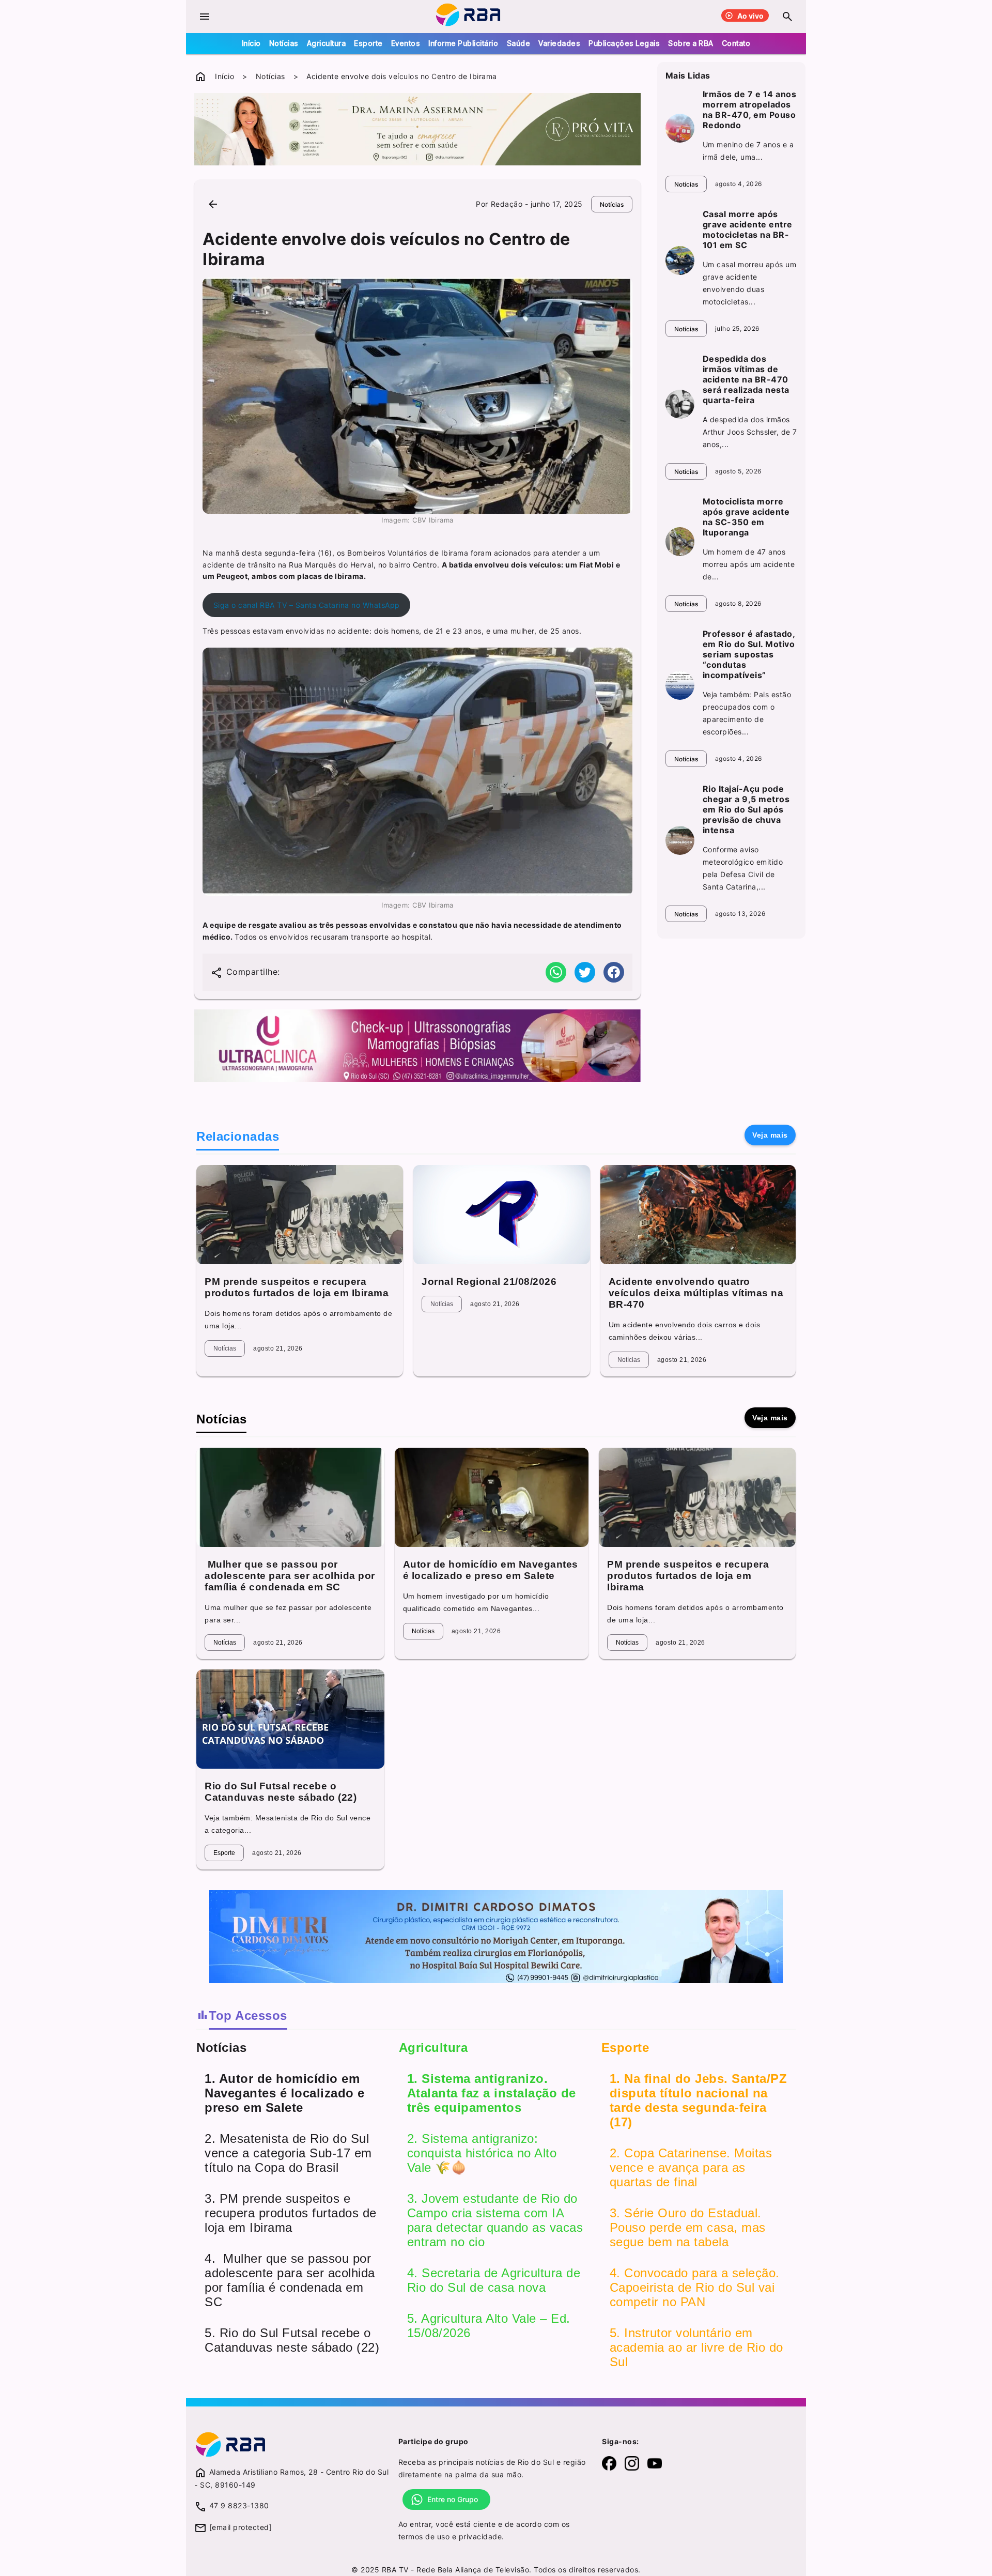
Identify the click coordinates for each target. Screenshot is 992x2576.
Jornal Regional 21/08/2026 (489, 1282)
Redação (507, 204)
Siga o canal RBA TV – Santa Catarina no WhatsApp (307, 605)
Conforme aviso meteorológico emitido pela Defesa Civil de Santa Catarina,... (743, 868)
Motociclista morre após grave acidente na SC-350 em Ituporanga (746, 517)
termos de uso (424, 2536)
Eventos (406, 43)
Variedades (559, 43)
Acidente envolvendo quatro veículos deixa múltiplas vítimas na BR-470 (696, 1293)
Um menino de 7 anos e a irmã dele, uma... (748, 151)
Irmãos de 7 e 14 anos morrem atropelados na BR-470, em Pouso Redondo (750, 110)
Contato (736, 43)
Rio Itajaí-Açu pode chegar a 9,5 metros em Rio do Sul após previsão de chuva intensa (746, 809)
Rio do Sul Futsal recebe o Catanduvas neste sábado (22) (281, 1792)
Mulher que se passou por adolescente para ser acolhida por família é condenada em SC (290, 1576)
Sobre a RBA (691, 43)
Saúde (519, 43)
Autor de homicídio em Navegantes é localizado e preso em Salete (491, 1570)
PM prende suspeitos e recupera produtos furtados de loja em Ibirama (297, 1287)
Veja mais (770, 1135)
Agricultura (327, 43)
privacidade (481, 2536)
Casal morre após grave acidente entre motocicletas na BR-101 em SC (748, 229)
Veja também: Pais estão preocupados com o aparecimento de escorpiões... (747, 713)
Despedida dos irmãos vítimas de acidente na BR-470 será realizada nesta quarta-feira (746, 379)
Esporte (368, 43)
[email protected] (241, 2527)
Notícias (284, 43)
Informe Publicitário (463, 43)
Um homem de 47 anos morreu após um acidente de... (749, 564)
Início (251, 43)
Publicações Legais (624, 43)
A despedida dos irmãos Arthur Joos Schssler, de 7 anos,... (750, 432)
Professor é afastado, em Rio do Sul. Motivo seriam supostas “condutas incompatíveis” (749, 654)
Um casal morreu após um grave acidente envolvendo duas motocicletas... (750, 283)
